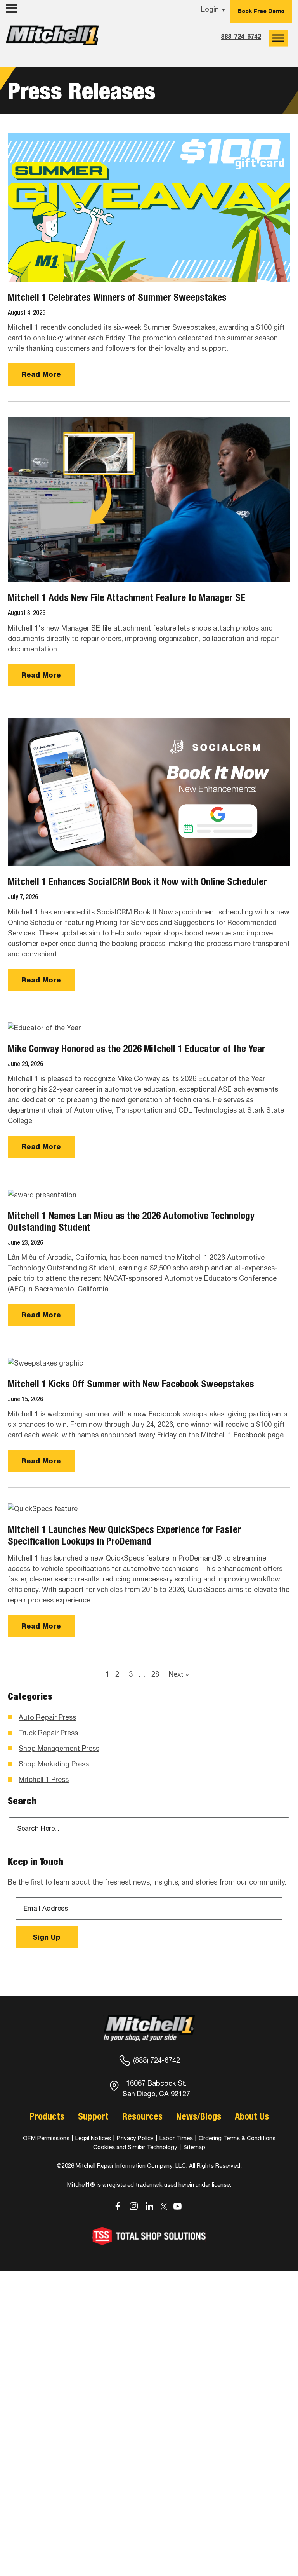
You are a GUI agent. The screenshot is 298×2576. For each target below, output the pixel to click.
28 (155, 1674)
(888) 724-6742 (157, 2060)
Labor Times (175, 2138)
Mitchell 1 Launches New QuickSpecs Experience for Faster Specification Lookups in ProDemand (124, 1535)
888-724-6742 (241, 36)
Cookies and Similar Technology (135, 2147)
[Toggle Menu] (278, 38)
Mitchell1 (52, 38)
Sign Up (47, 1937)
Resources (142, 2116)
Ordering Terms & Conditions (237, 2138)
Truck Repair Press (48, 1733)
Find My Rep (27, 24)
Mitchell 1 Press (44, 1779)
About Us (252, 2116)
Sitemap (194, 2147)
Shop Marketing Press (54, 1764)
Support (93, 2116)
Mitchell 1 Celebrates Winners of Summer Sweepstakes (117, 297)
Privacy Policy (135, 2138)
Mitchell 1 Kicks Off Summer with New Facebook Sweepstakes (131, 1384)
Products (47, 2116)
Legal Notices (93, 2138)
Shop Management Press (59, 1748)
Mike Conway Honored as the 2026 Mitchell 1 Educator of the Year (137, 1049)
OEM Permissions (46, 2138)
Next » (179, 1674)
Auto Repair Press (47, 1717)
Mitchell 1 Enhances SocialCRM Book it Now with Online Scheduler (137, 881)
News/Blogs (199, 2116)
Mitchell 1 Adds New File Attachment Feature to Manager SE (126, 597)
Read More (41, 374)
